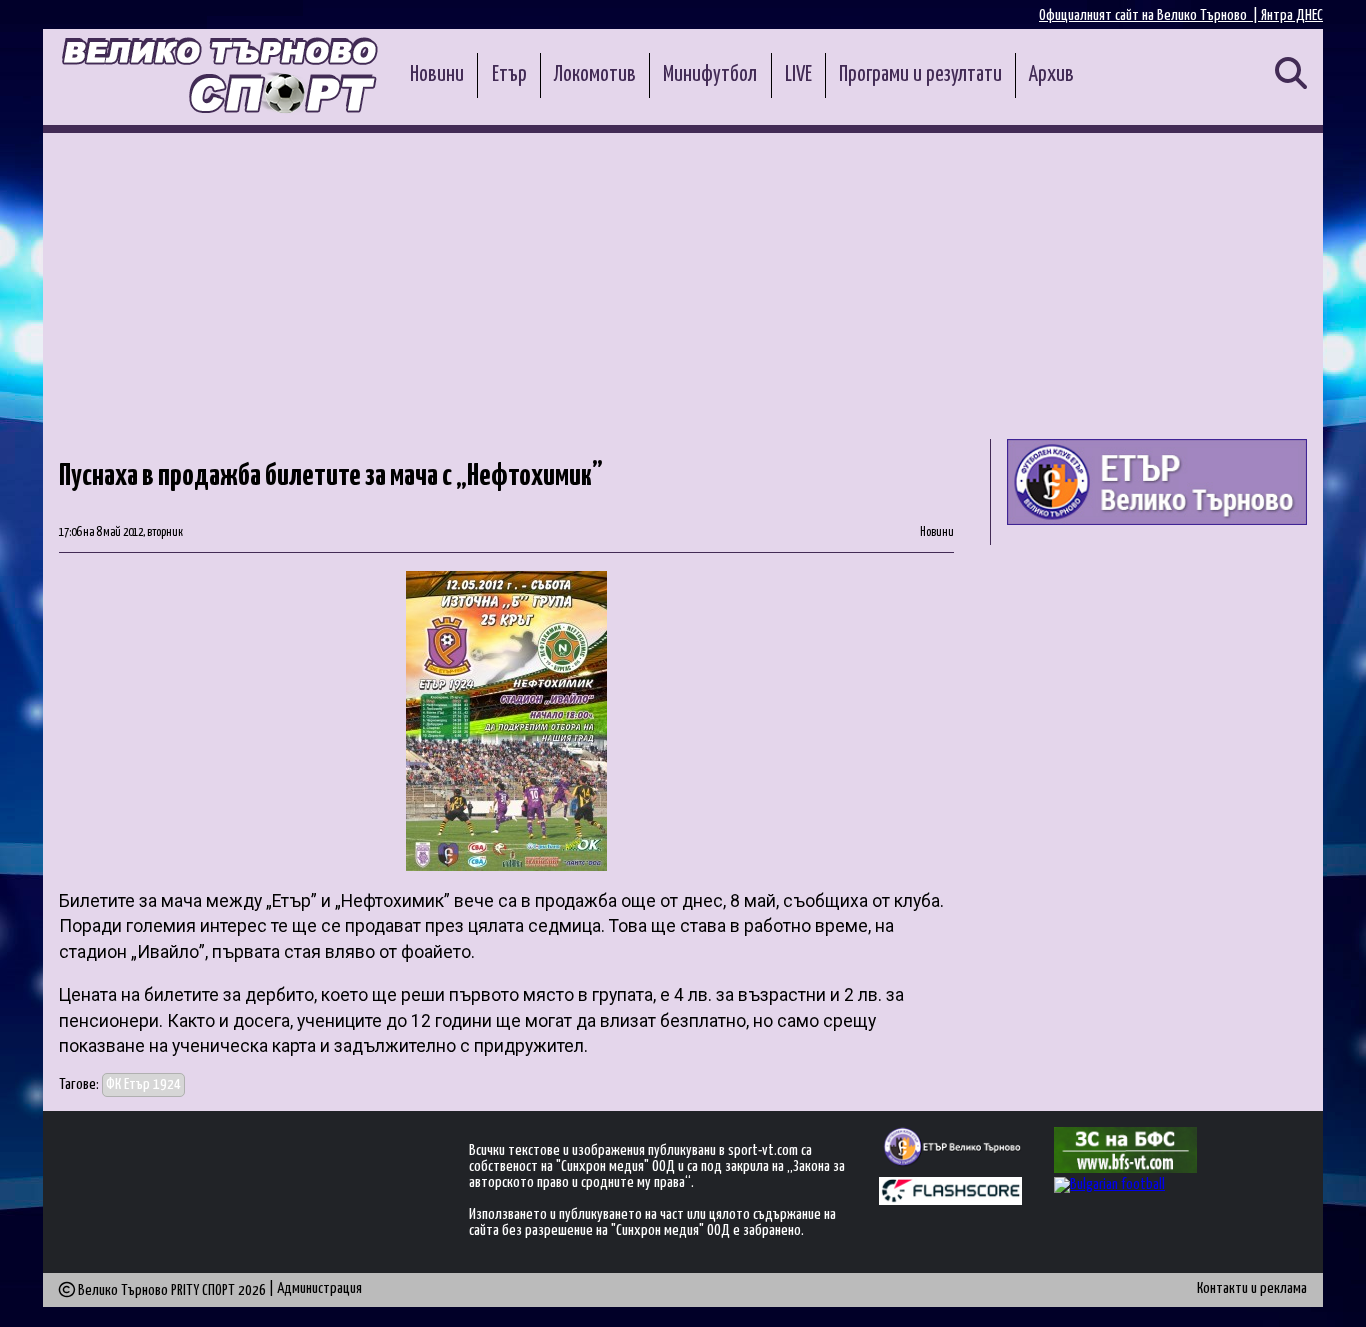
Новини (437, 75)
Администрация (319, 1288)
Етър (509, 75)
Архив (1051, 75)
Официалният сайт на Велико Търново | (1150, 15)
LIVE (798, 75)
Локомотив (595, 75)
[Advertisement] (683, 283)
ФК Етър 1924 (143, 1084)
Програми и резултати (920, 75)
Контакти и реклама (1252, 1288)
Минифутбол (710, 75)
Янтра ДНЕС (1292, 15)
